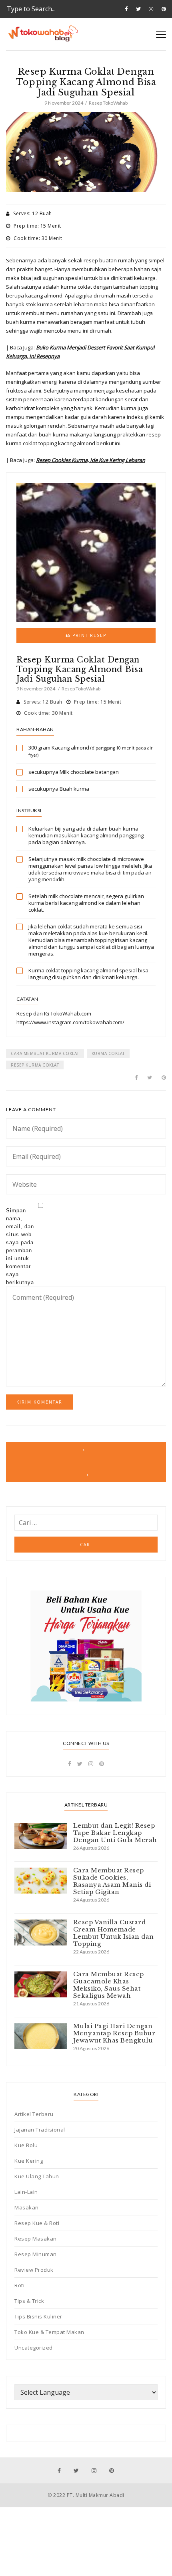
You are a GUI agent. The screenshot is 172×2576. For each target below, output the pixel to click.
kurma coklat (108, 1053)
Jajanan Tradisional (40, 2130)
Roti (19, 2285)
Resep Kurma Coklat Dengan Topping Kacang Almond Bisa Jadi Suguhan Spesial (80, 669)
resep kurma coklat (35, 1065)
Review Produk (34, 2270)
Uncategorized (34, 2348)
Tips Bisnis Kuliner (38, 2316)
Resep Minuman (36, 2254)
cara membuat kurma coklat (45, 1053)
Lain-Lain (26, 2192)
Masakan (27, 2207)
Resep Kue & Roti (37, 2223)
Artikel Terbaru (34, 2114)
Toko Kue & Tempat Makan (49, 2332)
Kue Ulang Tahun (37, 2176)
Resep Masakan (36, 2239)
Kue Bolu (26, 2145)
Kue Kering (29, 2161)
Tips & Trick (29, 2301)
